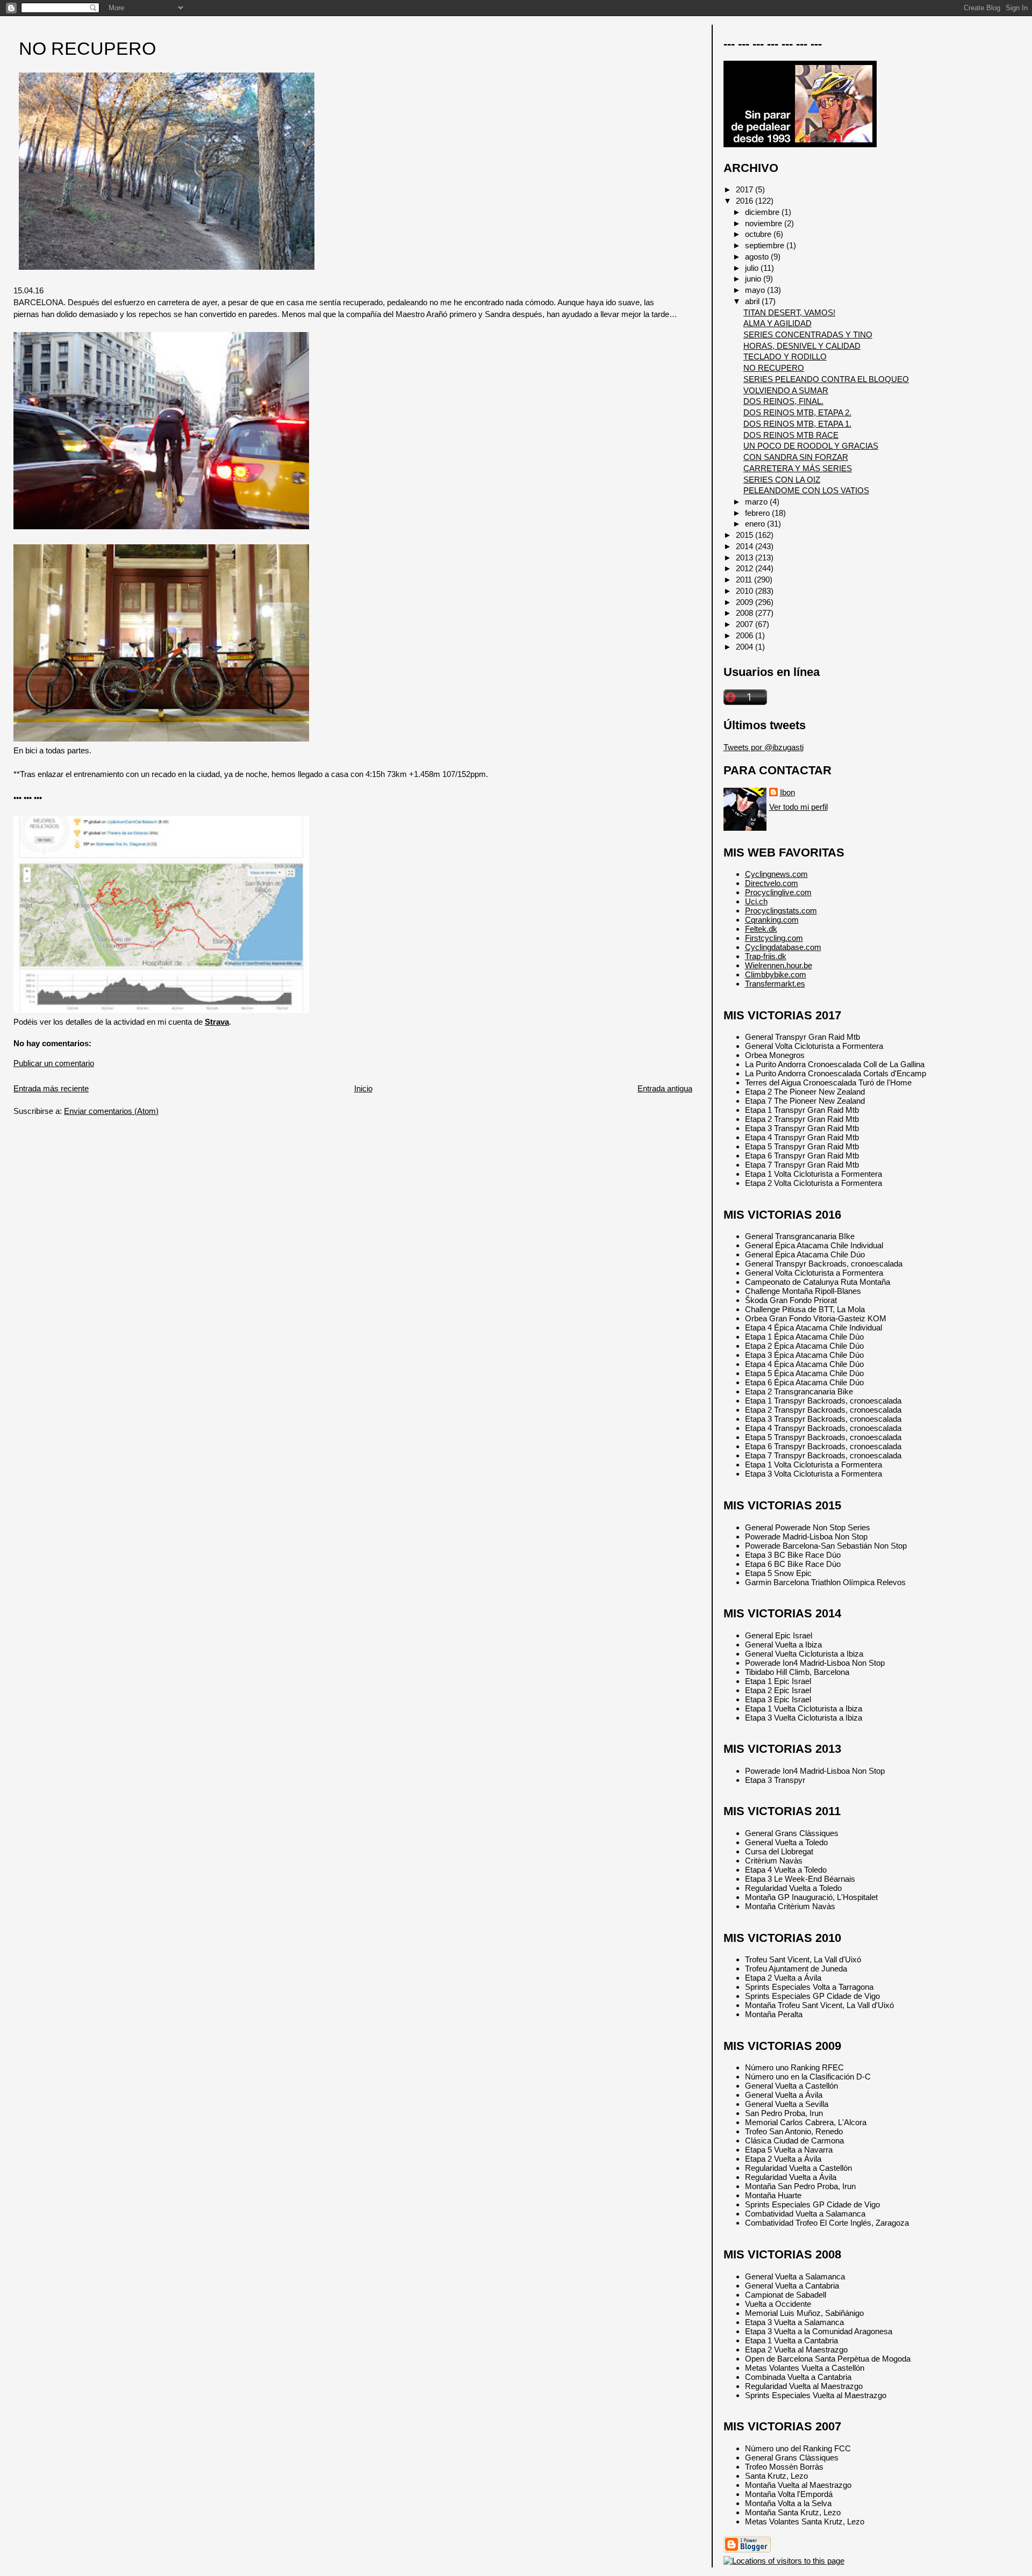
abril (753, 301)
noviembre (765, 223)
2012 (746, 568)
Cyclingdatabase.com (783, 947)
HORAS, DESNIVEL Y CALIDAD (802, 346)
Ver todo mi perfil (798, 807)
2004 (746, 647)
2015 (746, 535)
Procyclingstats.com (781, 911)
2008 (746, 613)
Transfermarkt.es (775, 984)
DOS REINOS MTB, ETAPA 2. (797, 412)
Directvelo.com (772, 883)
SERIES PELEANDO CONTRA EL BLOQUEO (826, 379)
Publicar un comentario (54, 1063)
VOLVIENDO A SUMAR (786, 390)
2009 (746, 602)
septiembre (766, 245)
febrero (758, 513)
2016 (746, 201)
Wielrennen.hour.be (779, 965)
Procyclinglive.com (778, 892)
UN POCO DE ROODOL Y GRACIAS (811, 446)
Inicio (363, 1088)
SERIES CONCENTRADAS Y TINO (808, 334)
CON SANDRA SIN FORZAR (796, 457)
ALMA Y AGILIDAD (777, 323)
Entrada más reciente (51, 1088)
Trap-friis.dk (766, 956)
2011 (745, 580)
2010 (746, 591)
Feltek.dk (761, 929)
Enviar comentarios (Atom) (111, 1111)
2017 (746, 189)
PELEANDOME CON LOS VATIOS (806, 490)
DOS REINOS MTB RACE (791, 435)
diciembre (763, 212)
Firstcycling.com (774, 938)
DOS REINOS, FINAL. (783, 401)
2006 (746, 635)
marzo (757, 502)
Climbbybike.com (776, 974)
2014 (746, 546)
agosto (758, 257)
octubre (759, 234)
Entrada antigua (665, 1088)
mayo (756, 290)
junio (754, 279)
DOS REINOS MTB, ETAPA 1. (797, 424)
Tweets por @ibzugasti (764, 747)
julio (753, 268)
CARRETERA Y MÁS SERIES (798, 468)
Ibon (787, 792)
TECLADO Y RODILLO (785, 357)
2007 (746, 624)
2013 (746, 557)
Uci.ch (756, 901)
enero (756, 524)
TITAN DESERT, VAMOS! (789, 312)
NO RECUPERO (87, 49)
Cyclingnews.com (776, 874)
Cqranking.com (772, 920)
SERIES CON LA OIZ (782, 480)
